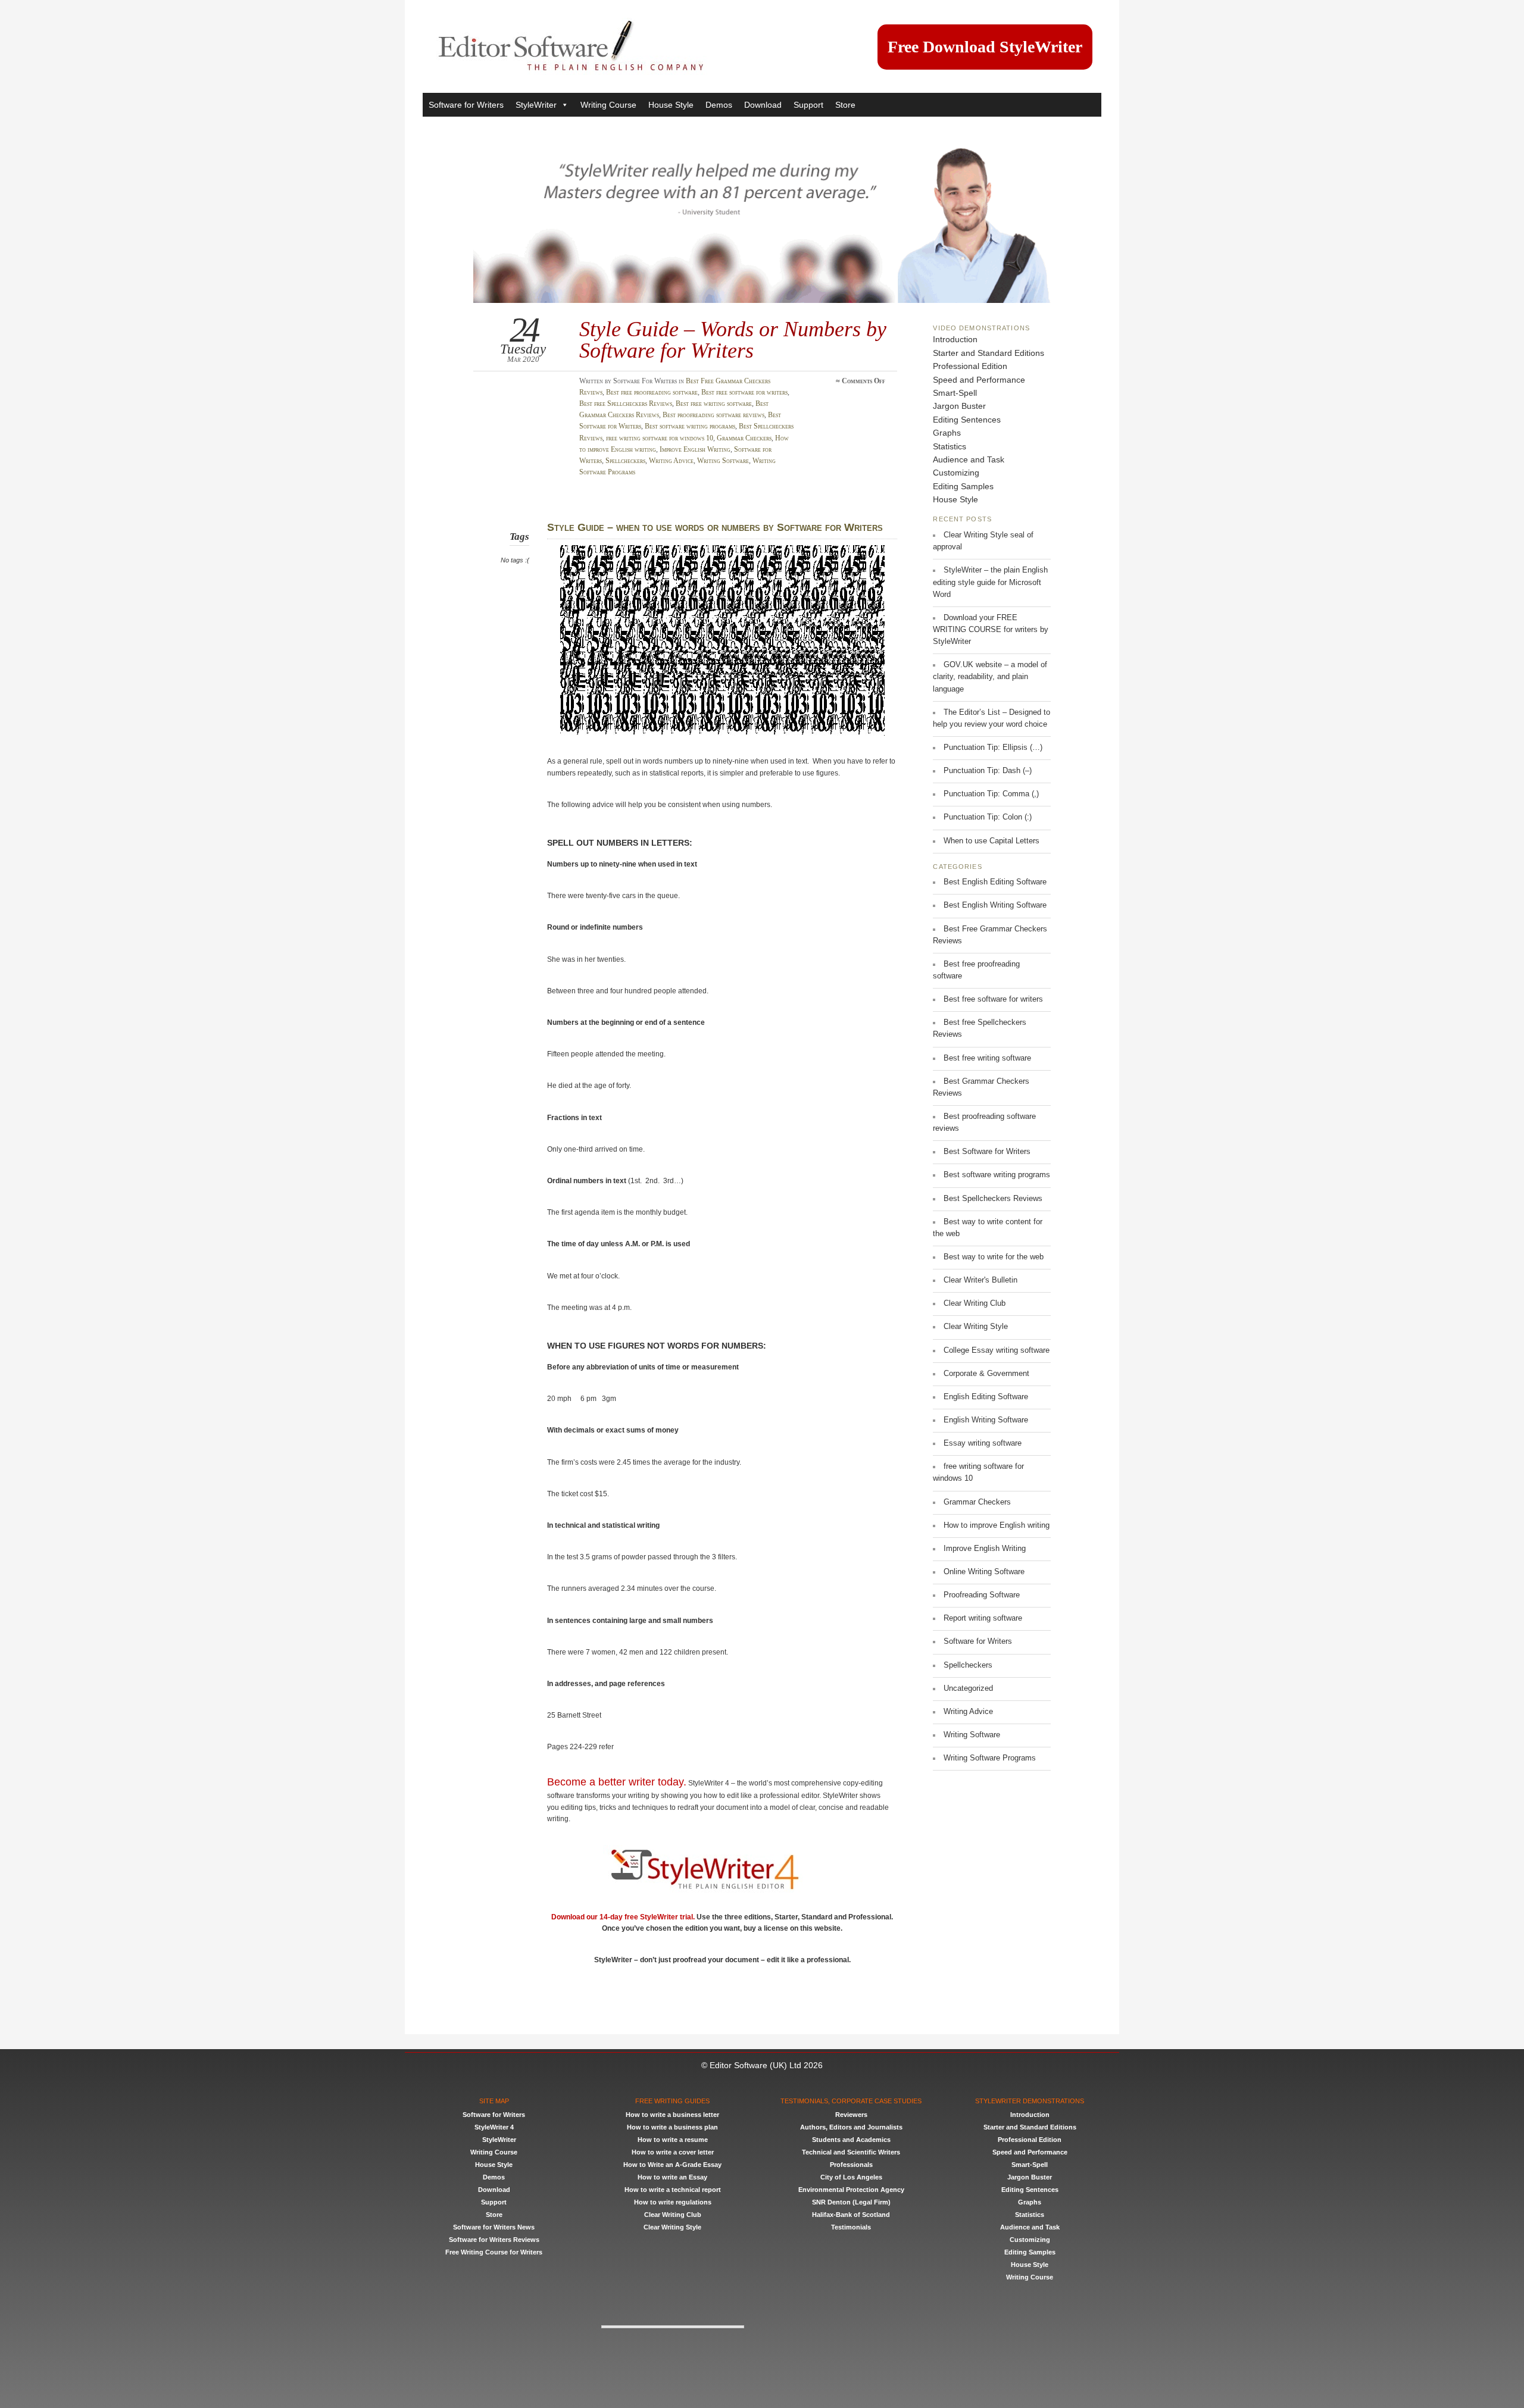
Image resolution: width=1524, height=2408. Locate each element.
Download (763, 105)
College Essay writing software (997, 1350)
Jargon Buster (959, 406)
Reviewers (851, 2115)
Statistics (950, 446)
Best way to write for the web (994, 1257)
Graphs (947, 433)
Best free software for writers (744, 392)
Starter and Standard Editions (989, 353)
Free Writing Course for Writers (494, 2252)
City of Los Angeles (851, 2177)
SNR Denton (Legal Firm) (851, 2202)
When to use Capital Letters (991, 841)
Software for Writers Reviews (494, 2240)
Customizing (956, 473)
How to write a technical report (673, 2190)
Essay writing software (983, 1443)
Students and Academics (851, 2140)
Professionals (851, 2165)
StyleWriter (536, 105)
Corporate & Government (986, 1374)
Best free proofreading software (652, 392)
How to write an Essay (672, 2177)
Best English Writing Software (995, 905)
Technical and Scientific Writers (851, 2152)
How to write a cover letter (673, 2152)
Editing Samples (963, 486)
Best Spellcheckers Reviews (993, 1199)
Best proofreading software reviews (713, 415)
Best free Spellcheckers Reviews (626, 404)
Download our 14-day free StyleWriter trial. (623, 1917)
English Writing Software (986, 1420)
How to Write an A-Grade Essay (672, 2165)
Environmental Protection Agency (851, 2190)
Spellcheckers (625, 461)
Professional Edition (970, 366)
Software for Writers (466, 105)
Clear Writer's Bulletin (980, 1280)
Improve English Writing (695, 449)
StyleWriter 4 (494, 2127)
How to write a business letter (672, 2115)
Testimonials (851, 2227)
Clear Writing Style (976, 1327)
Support (808, 105)
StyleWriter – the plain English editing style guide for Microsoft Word (990, 582)
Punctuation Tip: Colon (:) (988, 817)
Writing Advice (671, 461)
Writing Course (608, 105)
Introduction (955, 339)
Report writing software (983, 1618)
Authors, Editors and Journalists (851, 2127)
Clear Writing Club (975, 1303)
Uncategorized (968, 1688)
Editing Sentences (967, 420)
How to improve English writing (997, 1525)
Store (845, 105)
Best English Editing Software (995, 882)
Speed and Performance (979, 380)
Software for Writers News (494, 2227)
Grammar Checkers (744, 438)
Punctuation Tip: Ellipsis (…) (993, 748)
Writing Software (723, 461)
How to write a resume (673, 2140)
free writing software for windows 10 (660, 438)
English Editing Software (986, 1397)
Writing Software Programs (990, 1758)
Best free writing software (714, 404)
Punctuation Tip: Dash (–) (988, 771)
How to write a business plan (672, 2127)
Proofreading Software (982, 1595)
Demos (719, 105)
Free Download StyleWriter (985, 47)
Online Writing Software (984, 1572)
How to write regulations (673, 2202)
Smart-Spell (955, 393)
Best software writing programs (690, 426)
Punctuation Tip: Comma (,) (991, 794)
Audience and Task (969, 459)
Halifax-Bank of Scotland (851, 2215)
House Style (671, 105)
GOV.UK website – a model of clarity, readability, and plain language (990, 677)
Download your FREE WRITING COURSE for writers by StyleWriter (991, 630)
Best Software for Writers (987, 1152)
